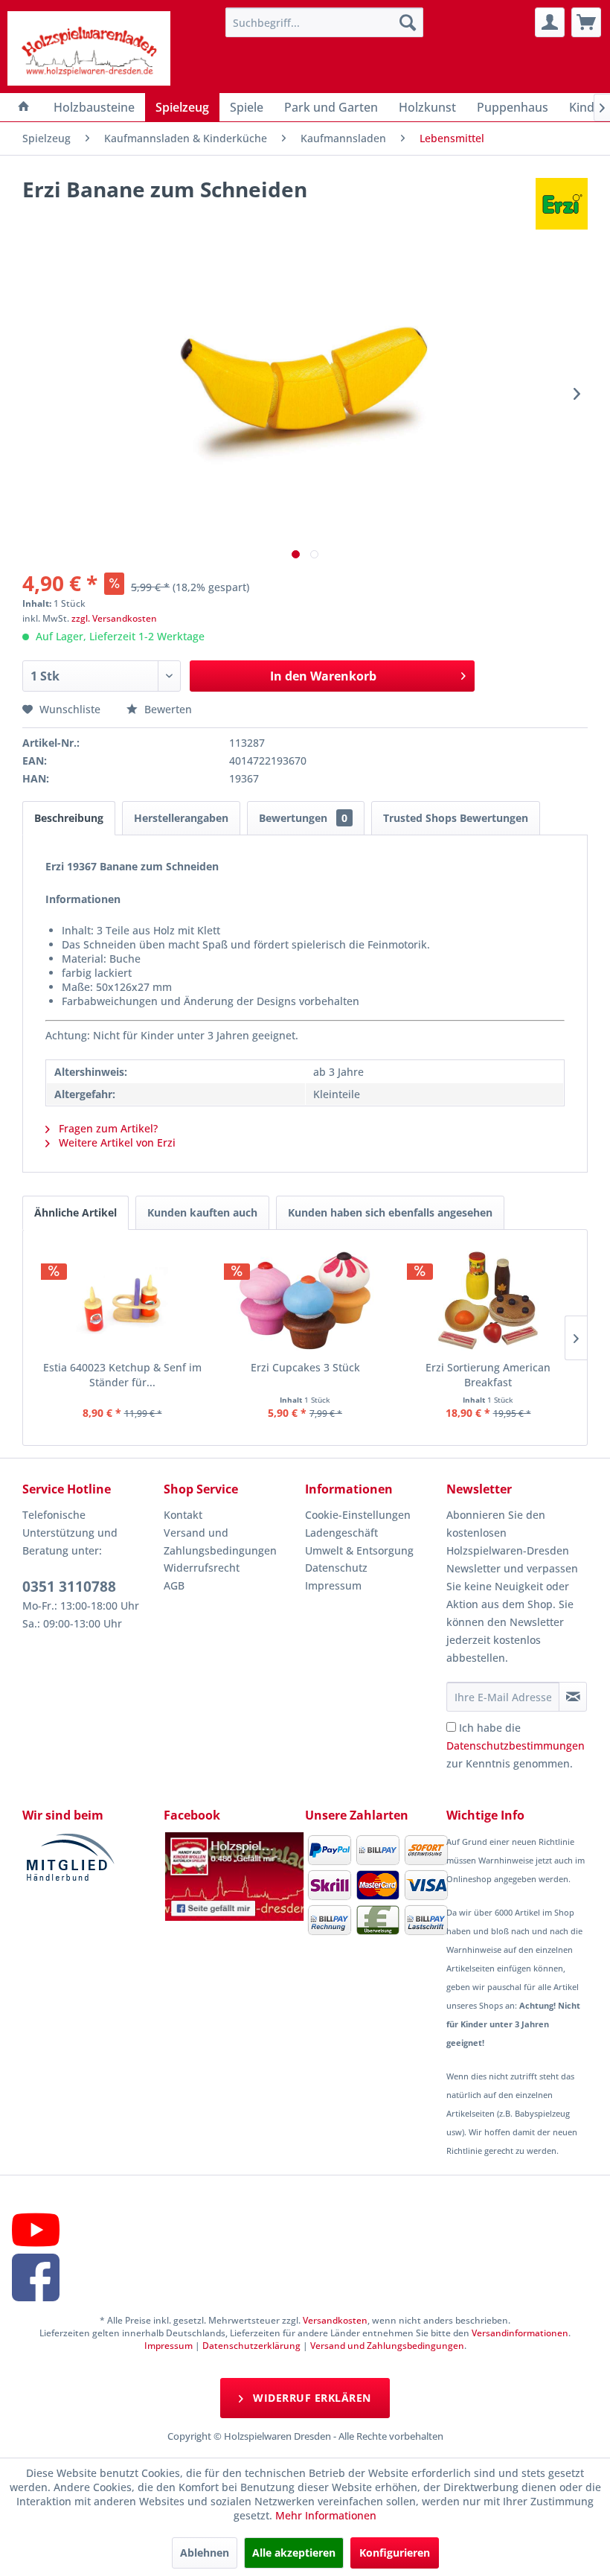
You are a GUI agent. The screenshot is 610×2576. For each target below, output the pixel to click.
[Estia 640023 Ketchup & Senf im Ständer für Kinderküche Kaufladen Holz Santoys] (122, 1301)
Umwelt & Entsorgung (359, 1550)
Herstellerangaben (181, 818)
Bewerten (167, 709)
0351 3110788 (69, 1587)
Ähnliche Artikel (76, 1212)
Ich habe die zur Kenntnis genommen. (516, 1746)
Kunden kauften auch (202, 1212)
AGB (174, 1585)
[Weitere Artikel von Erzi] (562, 204)
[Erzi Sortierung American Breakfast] (488, 1301)
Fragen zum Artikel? (107, 1128)
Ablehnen (205, 2553)
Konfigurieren (395, 2553)
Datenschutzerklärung (251, 2346)
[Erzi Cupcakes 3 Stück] (305, 1301)
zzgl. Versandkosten (114, 618)
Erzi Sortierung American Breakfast (488, 1375)
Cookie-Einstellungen (358, 1515)
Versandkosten (335, 2320)
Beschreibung (69, 818)
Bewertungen (303, 818)
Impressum (333, 1585)
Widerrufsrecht (202, 1568)
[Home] (24, 107)
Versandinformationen (520, 2333)
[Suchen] (408, 22)
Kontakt (183, 1515)
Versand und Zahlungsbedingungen (220, 1542)
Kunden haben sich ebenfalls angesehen (390, 1212)
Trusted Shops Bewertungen (456, 818)
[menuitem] (325, 22)
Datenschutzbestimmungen (516, 1746)
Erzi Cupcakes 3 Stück (305, 1367)
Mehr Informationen (326, 2515)
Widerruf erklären (311, 2398)
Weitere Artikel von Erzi (116, 1142)
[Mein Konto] (550, 22)
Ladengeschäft (341, 1533)
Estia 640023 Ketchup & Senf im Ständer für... (122, 1375)
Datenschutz (336, 1568)
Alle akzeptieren (294, 2553)
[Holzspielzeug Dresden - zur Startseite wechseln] (89, 48)
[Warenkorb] (586, 22)
